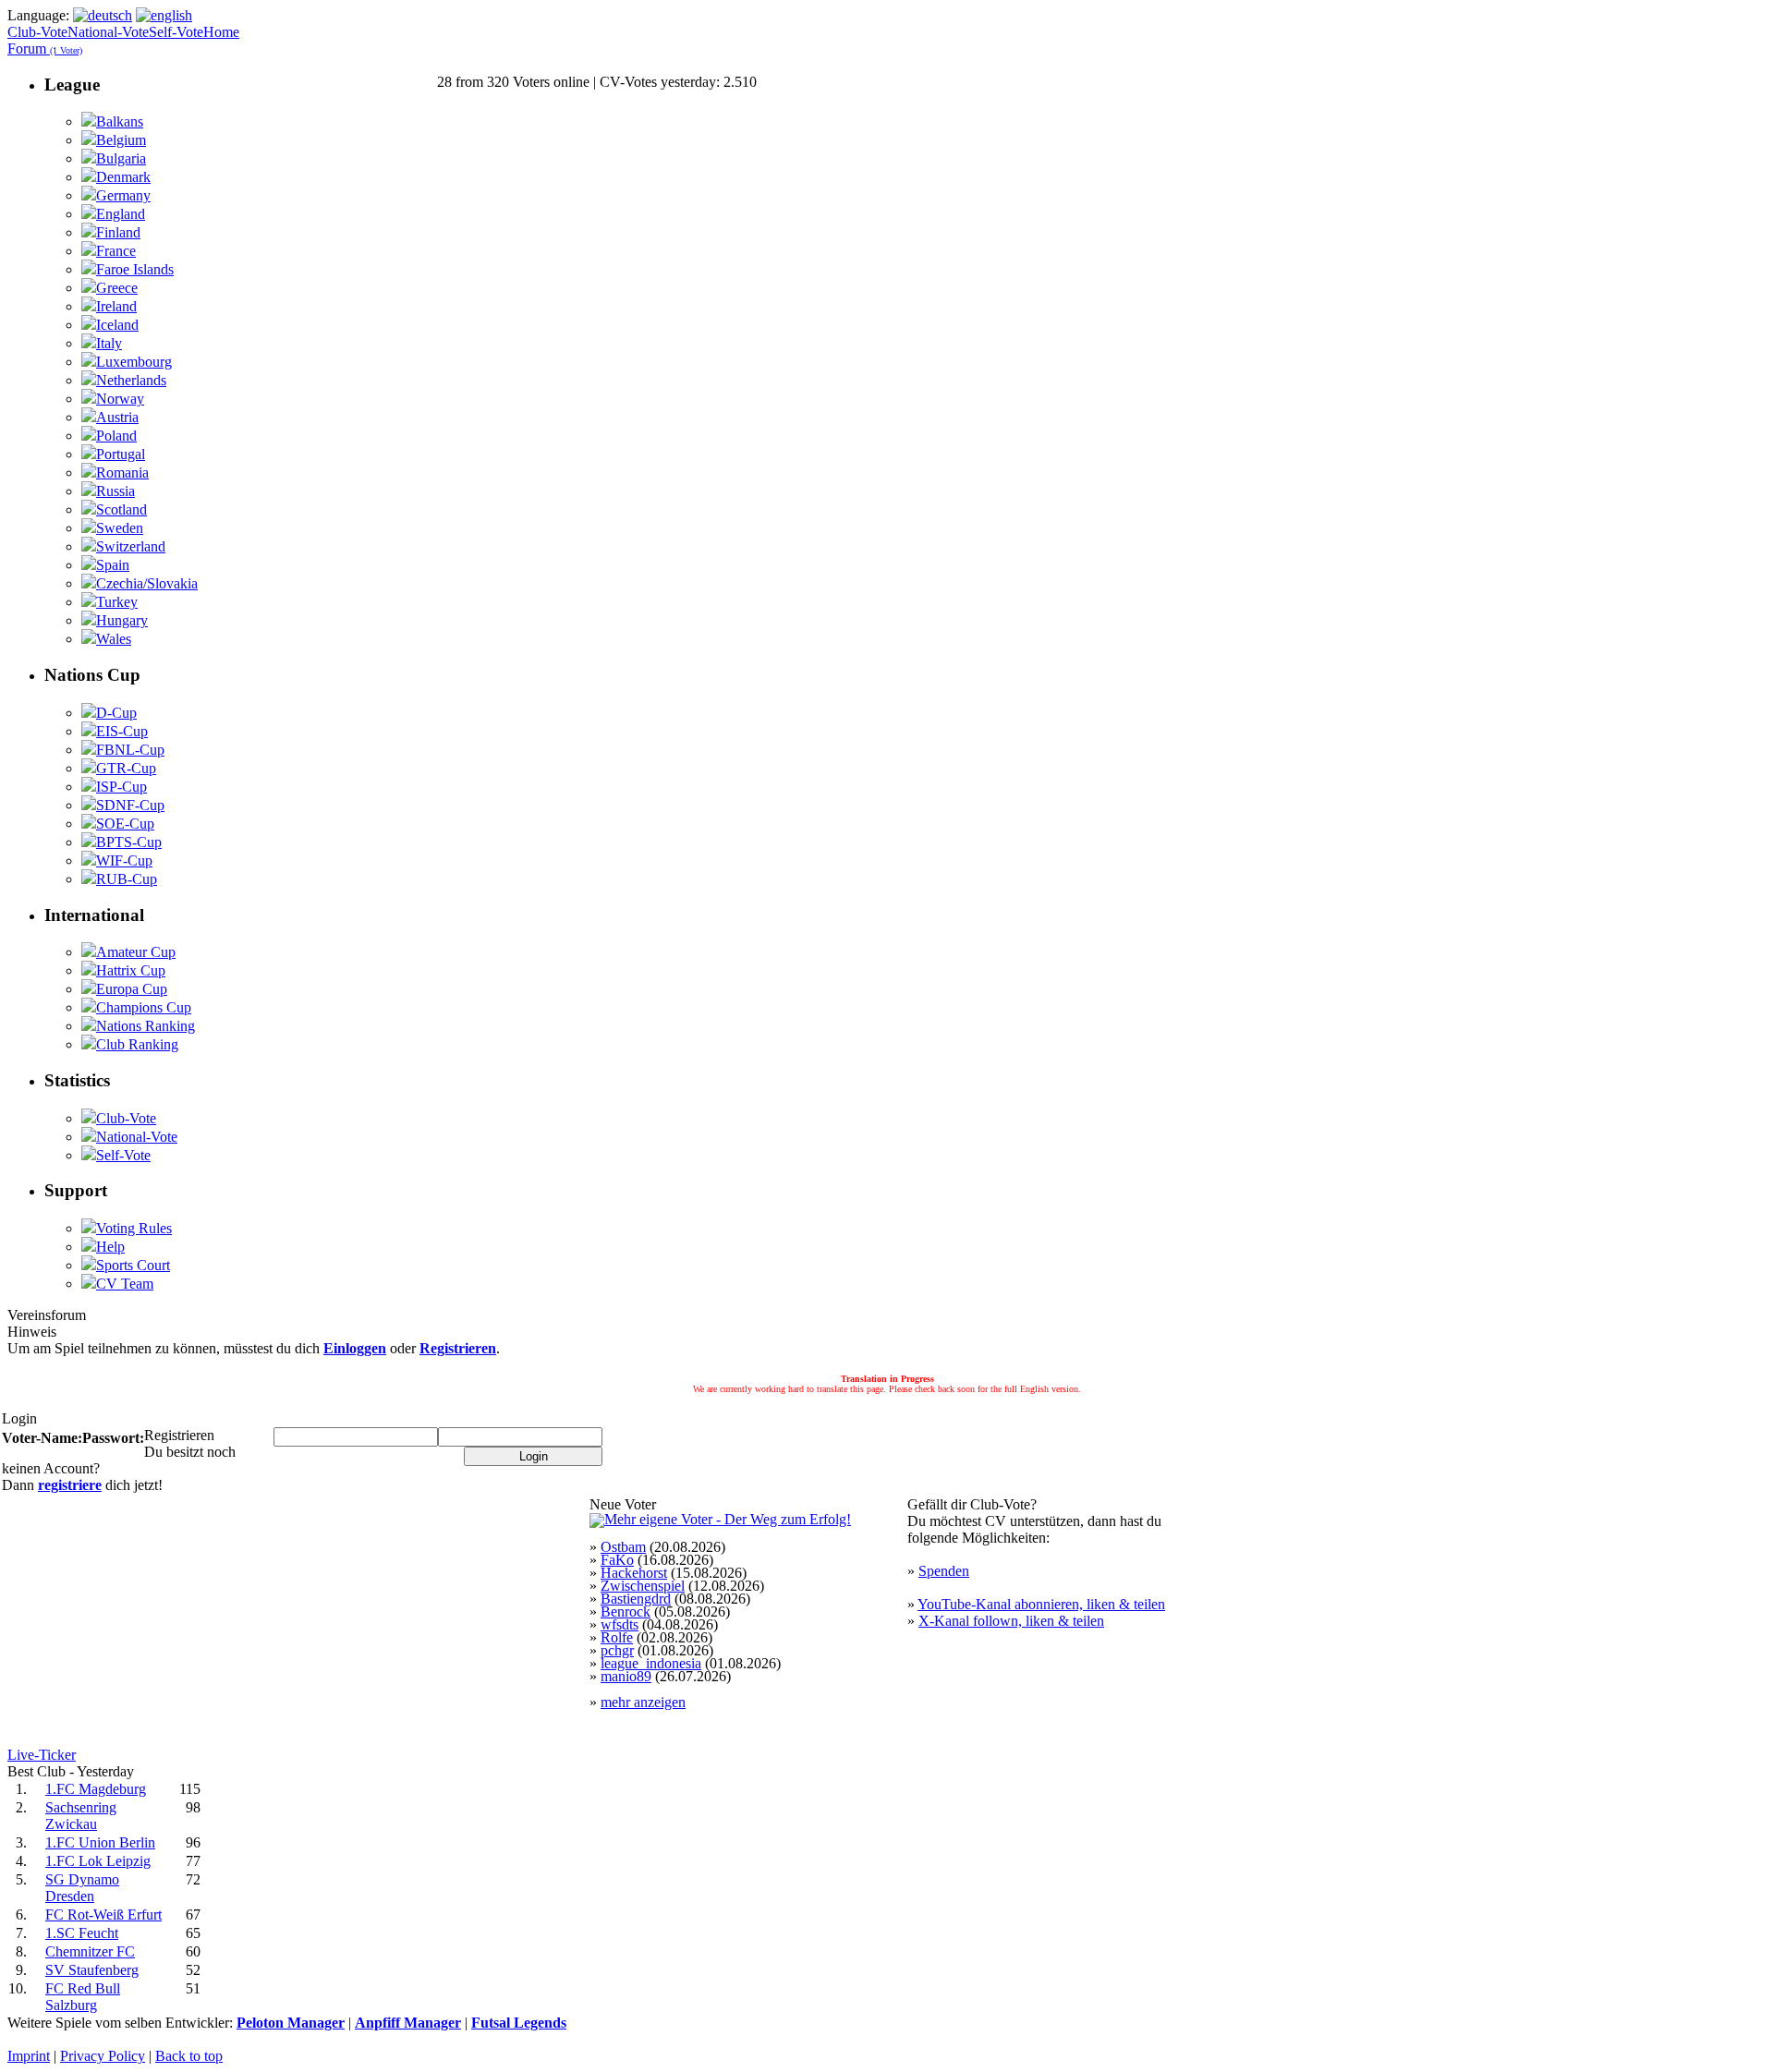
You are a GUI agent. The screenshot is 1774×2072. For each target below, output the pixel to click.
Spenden (944, 1571)
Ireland (116, 306)
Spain (113, 565)
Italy (109, 343)
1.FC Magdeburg (96, 1789)
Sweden (120, 528)
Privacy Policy (103, 2056)
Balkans (120, 121)
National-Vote (108, 32)
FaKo (617, 1560)
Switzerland (131, 546)
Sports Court (133, 1265)
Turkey (117, 602)
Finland (118, 232)
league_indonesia (651, 1663)
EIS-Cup (122, 731)
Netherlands (131, 380)
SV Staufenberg (92, 1970)
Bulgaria (121, 158)
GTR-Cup (126, 768)
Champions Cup (144, 1007)
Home (221, 32)
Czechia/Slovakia (147, 583)
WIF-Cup (124, 860)
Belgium (121, 140)
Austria (117, 417)
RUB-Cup (127, 879)
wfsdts (620, 1624)
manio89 (626, 1676)
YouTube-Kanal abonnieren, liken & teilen (1041, 1604)
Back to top (189, 2056)
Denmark (123, 177)
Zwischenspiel (643, 1586)
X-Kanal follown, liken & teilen (1011, 1621)
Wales (114, 639)
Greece (117, 288)
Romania (122, 473)
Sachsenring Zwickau (81, 1816)
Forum (45, 48)
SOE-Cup (125, 824)
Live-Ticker (42, 1755)
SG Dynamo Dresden (82, 1888)
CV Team (125, 1284)
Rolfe (617, 1637)
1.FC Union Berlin (100, 1842)
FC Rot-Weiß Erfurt (103, 1914)
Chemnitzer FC (90, 1951)
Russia (115, 491)
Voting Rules (134, 1228)
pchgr (617, 1650)
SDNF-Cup (130, 805)
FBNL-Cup (130, 750)
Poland (116, 436)
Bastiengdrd (636, 1599)
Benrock (626, 1612)
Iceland (117, 325)
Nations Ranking (146, 1026)
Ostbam (623, 1547)
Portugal (121, 454)
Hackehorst (634, 1573)
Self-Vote (176, 32)
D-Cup (116, 713)
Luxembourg (134, 362)
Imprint (29, 2056)
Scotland (122, 509)
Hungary (122, 620)
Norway (120, 399)
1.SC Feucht (82, 1933)
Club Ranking (137, 1044)
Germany (123, 195)
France (116, 251)
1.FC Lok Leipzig (98, 1861)
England (121, 214)
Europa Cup (132, 989)
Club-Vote (37, 32)
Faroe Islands (135, 269)
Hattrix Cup (131, 970)
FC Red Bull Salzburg (83, 1997)
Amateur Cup (136, 952)
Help (110, 1247)
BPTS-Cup (129, 842)
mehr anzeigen (643, 1702)
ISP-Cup (122, 787)
